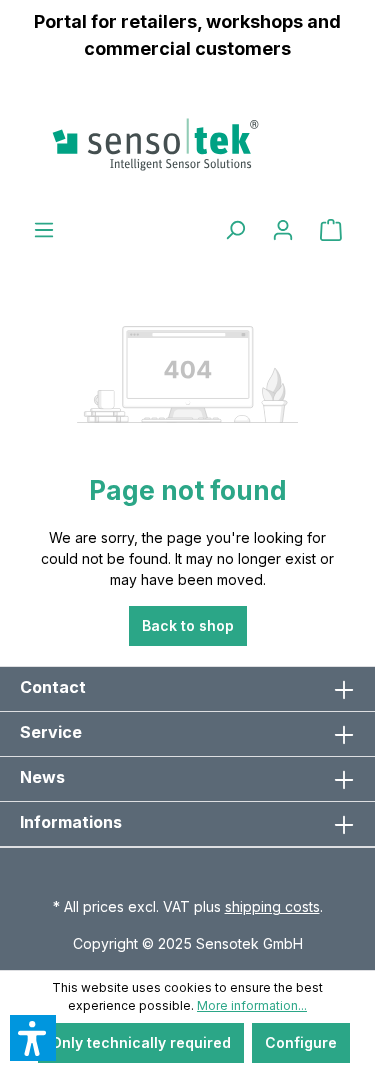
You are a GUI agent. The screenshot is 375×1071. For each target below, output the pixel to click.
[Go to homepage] (187, 144)
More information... (252, 1005)
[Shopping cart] (331, 230)
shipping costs (272, 906)
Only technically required (141, 1042)
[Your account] (283, 230)
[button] (33, 1038)
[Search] (235, 230)
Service (51, 732)
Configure (301, 1042)
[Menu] (44, 230)
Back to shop (188, 625)
